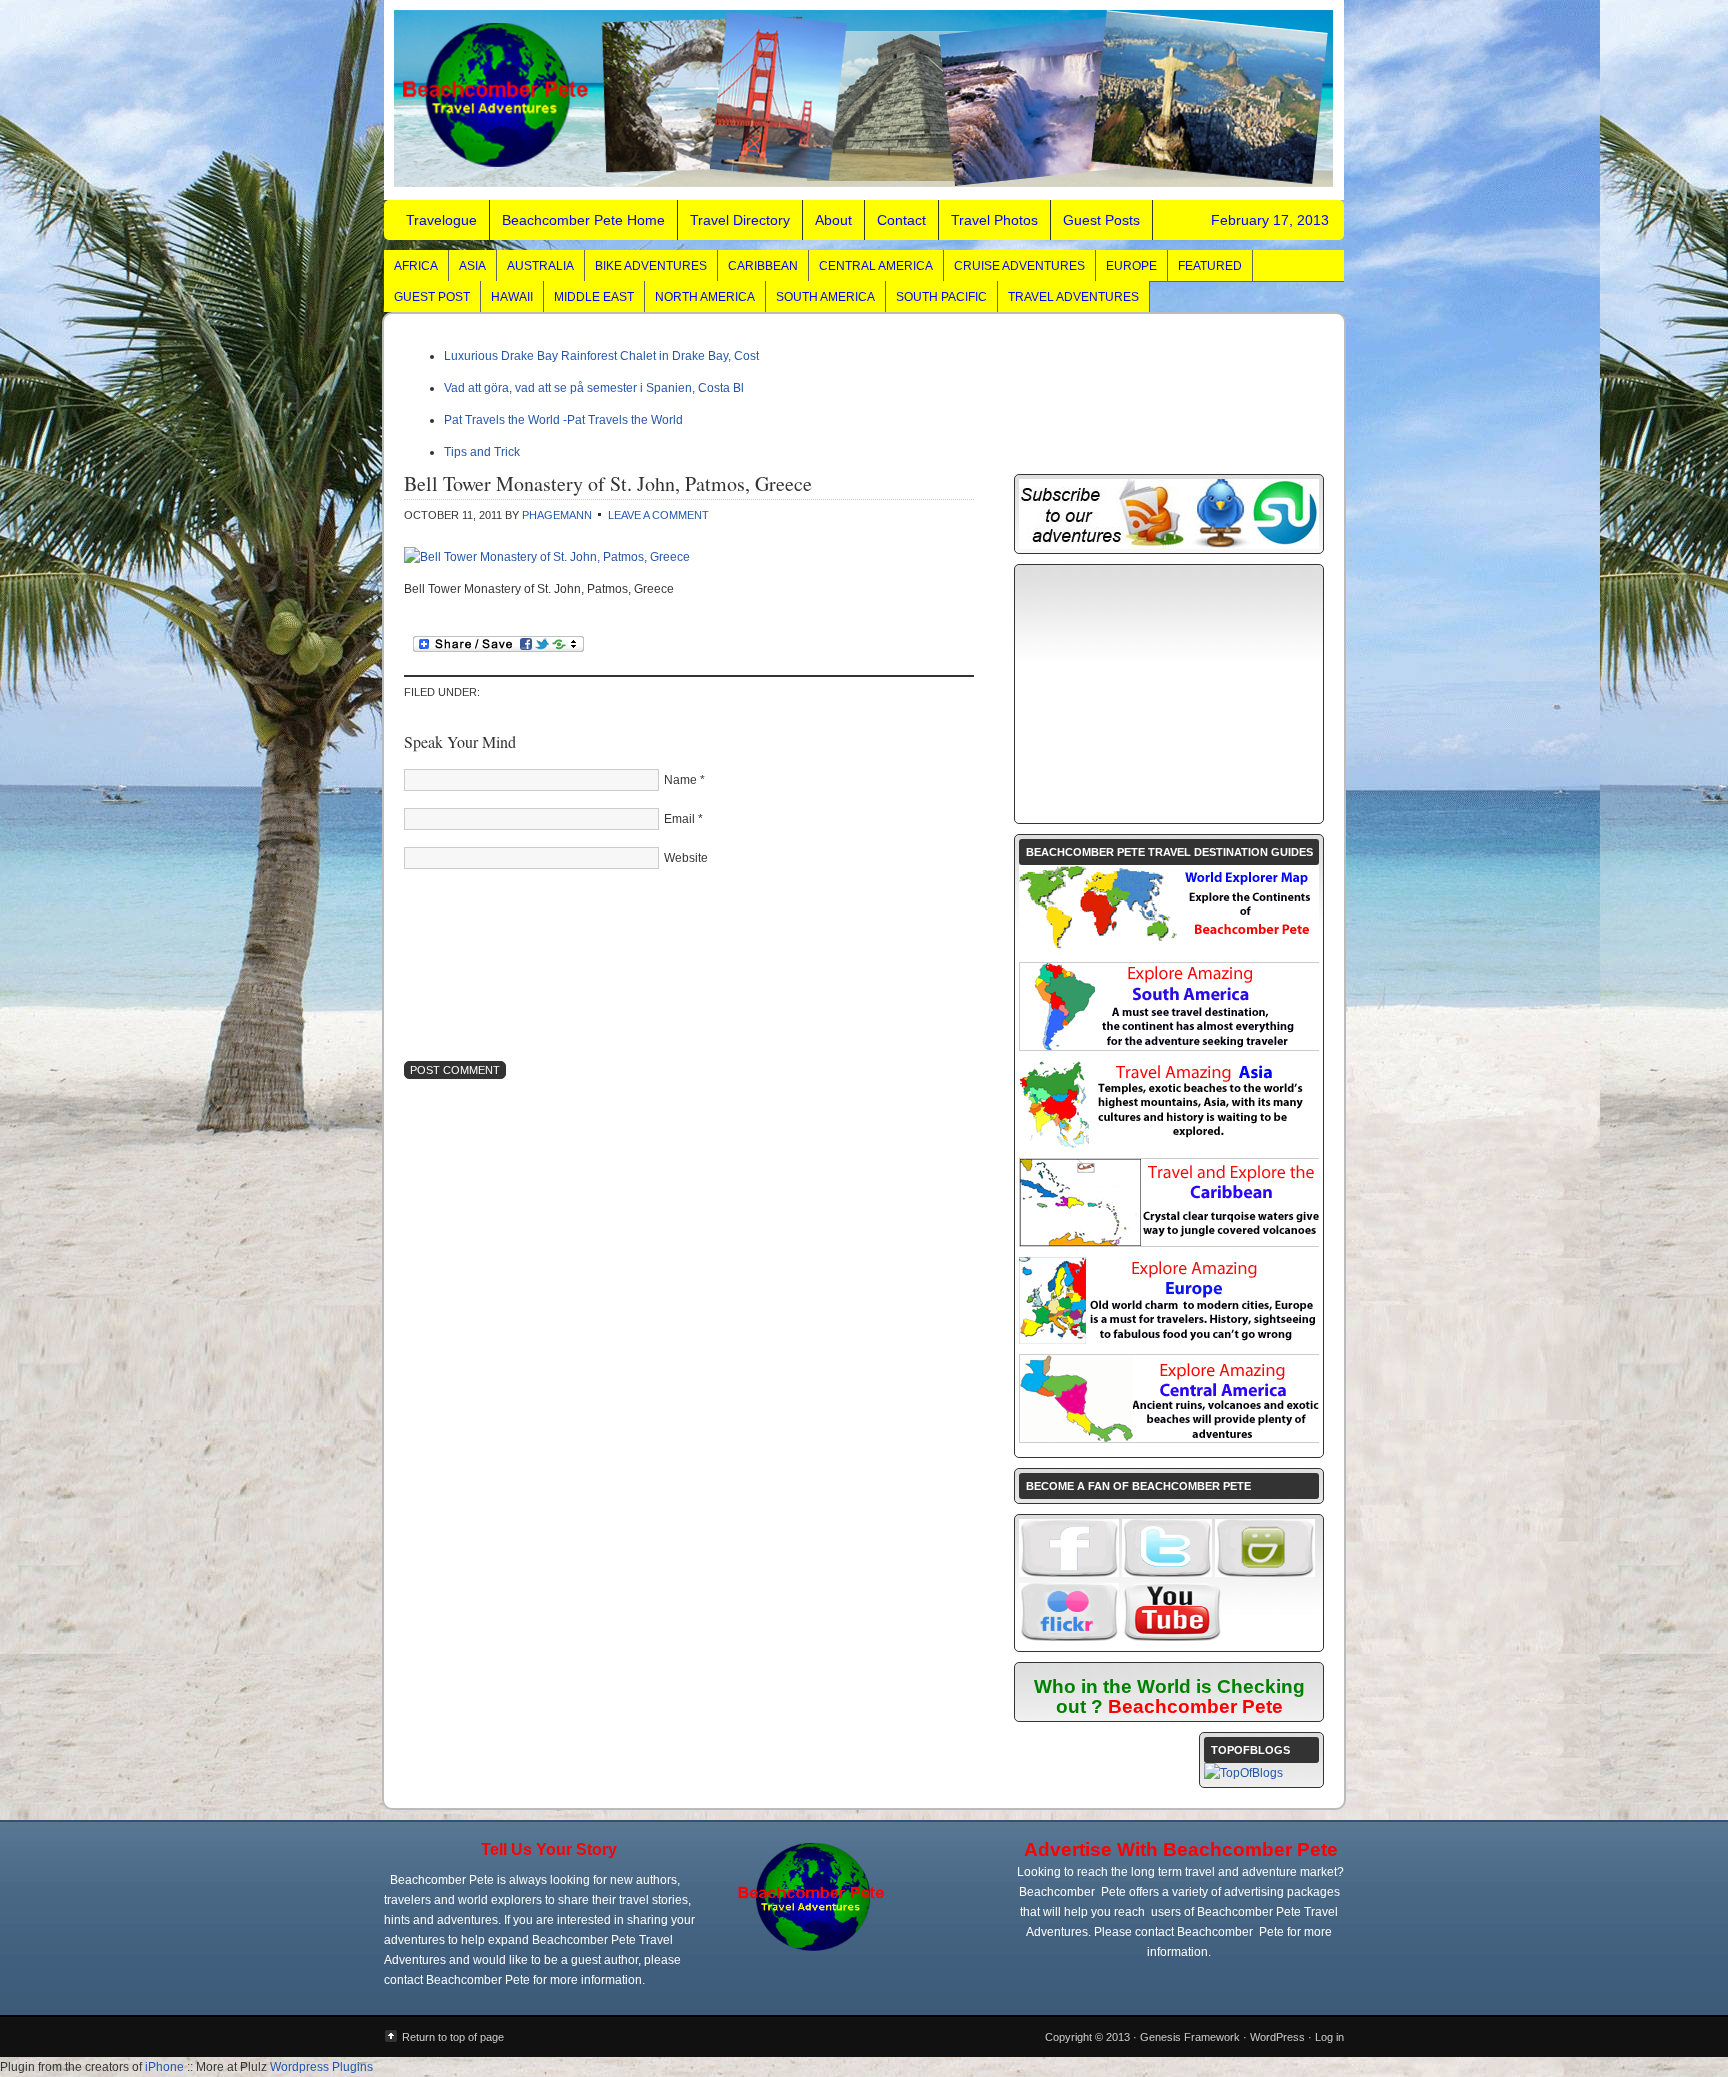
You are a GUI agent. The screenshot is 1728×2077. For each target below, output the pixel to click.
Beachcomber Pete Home (583, 220)
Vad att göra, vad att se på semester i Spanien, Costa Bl (594, 388)
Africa (416, 266)
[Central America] (1170, 1438)
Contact (901, 220)
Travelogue (864, 100)
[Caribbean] (1170, 1242)
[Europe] (1169, 1340)
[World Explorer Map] (1169, 948)
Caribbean (763, 266)
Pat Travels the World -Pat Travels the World (563, 420)
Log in (1329, 2037)
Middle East (594, 297)
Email (679, 819)
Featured (1210, 266)
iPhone (164, 2067)
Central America (876, 266)
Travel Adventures (1073, 297)
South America (825, 297)
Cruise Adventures (1019, 266)
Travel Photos (994, 220)
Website (686, 858)
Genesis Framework (1190, 2037)
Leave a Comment (658, 515)
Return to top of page (453, 2037)
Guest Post (432, 297)
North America (705, 297)
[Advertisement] (1169, 694)
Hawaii (512, 297)
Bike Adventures (651, 266)
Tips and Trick (482, 452)
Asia (472, 266)
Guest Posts (1101, 220)
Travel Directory (740, 220)
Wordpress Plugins (321, 2067)
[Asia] (1169, 1144)
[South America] (1170, 1046)
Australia (540, 266)
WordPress (1277, 2037)
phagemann (557, 515)
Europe (1131, 266)
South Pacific (941, 297)
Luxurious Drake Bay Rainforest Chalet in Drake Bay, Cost (601, 356)
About (833, 220)
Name (680, 780)
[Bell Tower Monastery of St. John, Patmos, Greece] (547, 557)
